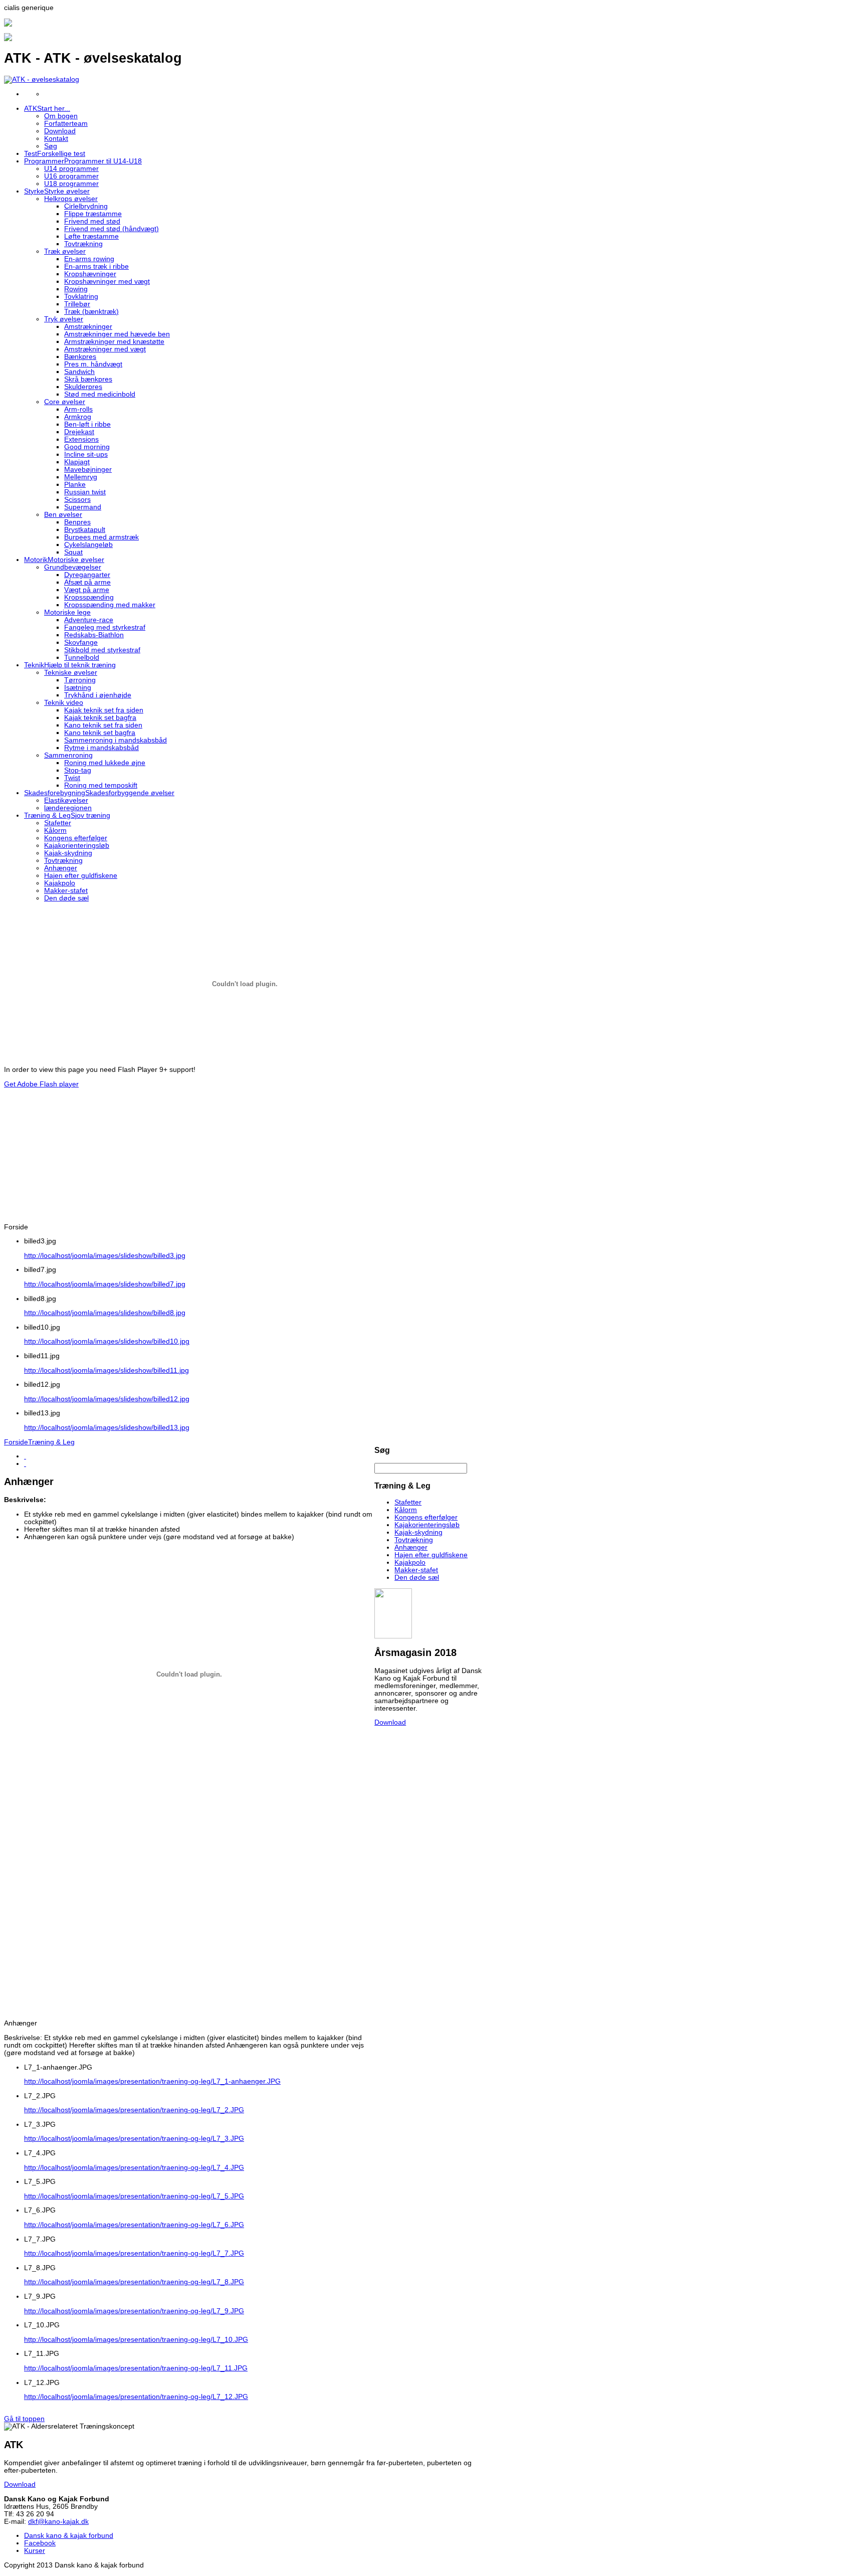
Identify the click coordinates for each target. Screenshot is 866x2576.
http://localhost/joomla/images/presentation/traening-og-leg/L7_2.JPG (134, 2110)
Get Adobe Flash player (41, 1084)
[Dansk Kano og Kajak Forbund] (8, 24)
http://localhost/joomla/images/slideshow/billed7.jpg (105, 1284)
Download (390, 1722)
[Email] (25, 1464)
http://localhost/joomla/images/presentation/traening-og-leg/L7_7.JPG (134, 2253)
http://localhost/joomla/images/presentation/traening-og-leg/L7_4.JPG (134, 2168)
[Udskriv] (25, 1456)
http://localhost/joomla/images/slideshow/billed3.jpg (105, 1256)
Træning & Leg (51, 1442)
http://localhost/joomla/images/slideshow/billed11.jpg (106, 1370)
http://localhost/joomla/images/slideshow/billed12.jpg (107, 1399)
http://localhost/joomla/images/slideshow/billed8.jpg (105, 1313)
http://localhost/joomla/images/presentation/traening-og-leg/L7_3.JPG (134, 2139)
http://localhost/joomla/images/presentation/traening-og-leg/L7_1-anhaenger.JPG (152, 2081)
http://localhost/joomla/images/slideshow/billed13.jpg (107, 1428)
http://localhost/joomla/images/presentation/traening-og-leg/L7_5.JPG (134, 2196)
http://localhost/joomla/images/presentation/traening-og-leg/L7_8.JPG (134, 2282)
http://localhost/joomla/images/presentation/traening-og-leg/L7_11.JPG (136, 2368)
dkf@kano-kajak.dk (58, 2522)
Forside (16, 1442)
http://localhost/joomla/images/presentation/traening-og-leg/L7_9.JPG (134, 2311)
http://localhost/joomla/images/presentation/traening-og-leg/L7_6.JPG (134, 2225)
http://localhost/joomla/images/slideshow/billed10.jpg (107, 1341)
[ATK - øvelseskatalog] (42, 79)
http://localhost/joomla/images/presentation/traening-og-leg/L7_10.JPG (136, 2340)
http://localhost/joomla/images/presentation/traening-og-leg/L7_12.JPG (136, 2397)
